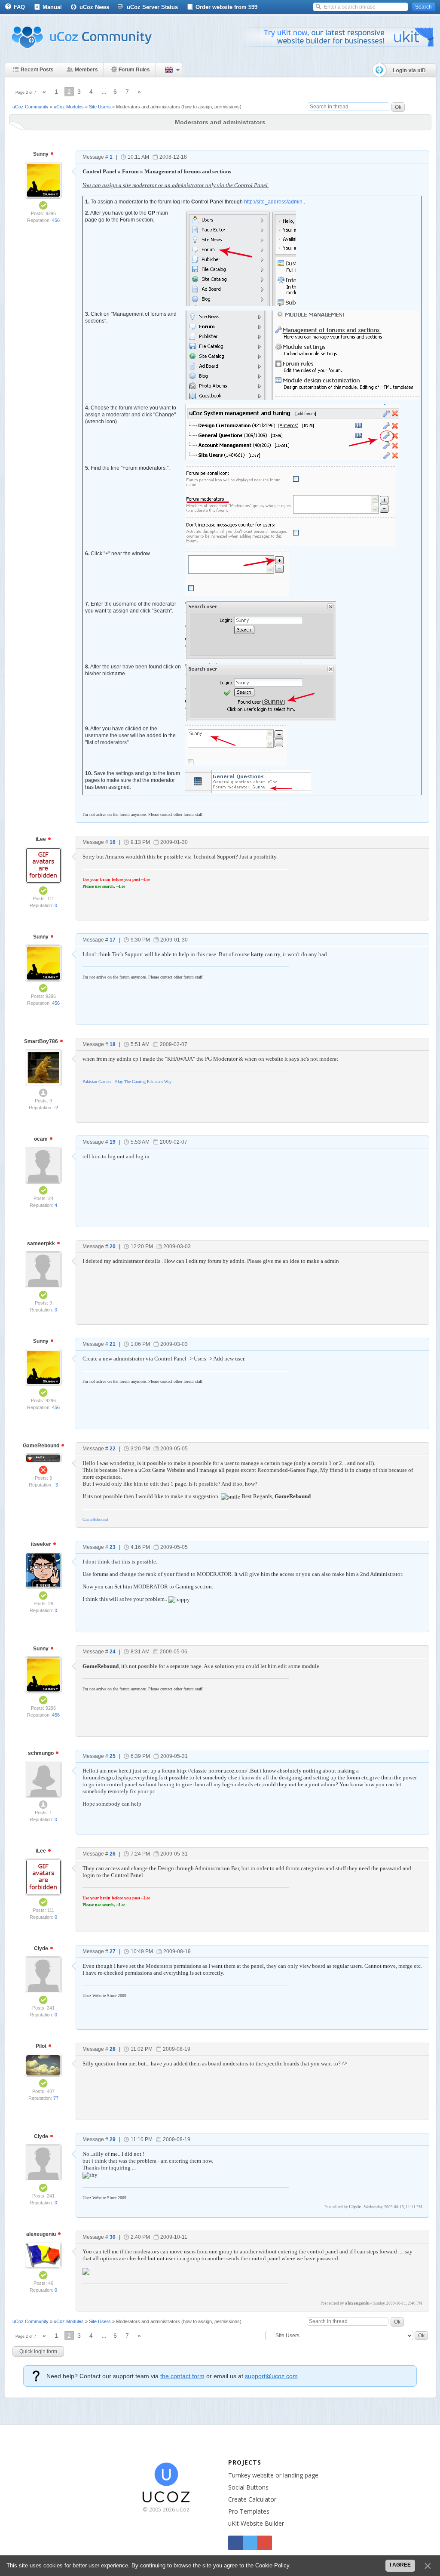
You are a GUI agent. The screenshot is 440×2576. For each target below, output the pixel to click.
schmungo (41, 1753)
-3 (56, 1485)
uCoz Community (31, 107)
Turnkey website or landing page (273, 2475)
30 (113, 2237)
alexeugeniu (42, 2234)
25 (113, 1756)
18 (113, 1044)
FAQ (19, 7)
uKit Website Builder (256, 2523)
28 (113, 2049)
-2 (56, 1108)
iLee (41, 839)
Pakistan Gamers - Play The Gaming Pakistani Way (127, 1082)
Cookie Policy (272, 2565)
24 (113, 1652)
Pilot (42, 2046)
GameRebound (42, 1446)
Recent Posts (37, 70)
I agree (400, 2565)
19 (113, 1142)
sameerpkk (42, 1243)
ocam (41, 1139)
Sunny (41, 154)
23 (113, 1547)
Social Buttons (248, 2487)
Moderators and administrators (148, 107)
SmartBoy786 (42, 1041)
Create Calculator (252, 2499)
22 (113, 1449)
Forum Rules (134, 70)
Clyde (42, 1948)
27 (113, 1951)
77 (56, 2098)
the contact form (182, 2376)
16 (113, 842)
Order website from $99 (226, 7)
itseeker (42, 1544)
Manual (52, 7)
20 (113, 1246)
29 (113, 2139)
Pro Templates (249, 2511)
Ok (398, 107)
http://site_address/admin (273, 202)
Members (86, 70)
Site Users (100, 107)
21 (113, 1344)
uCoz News (94, 7)
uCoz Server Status (152, 7)
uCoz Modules (69, 107)
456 (56, 220)
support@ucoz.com (271, 2376)
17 (113, 940)
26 (113, 1854)
